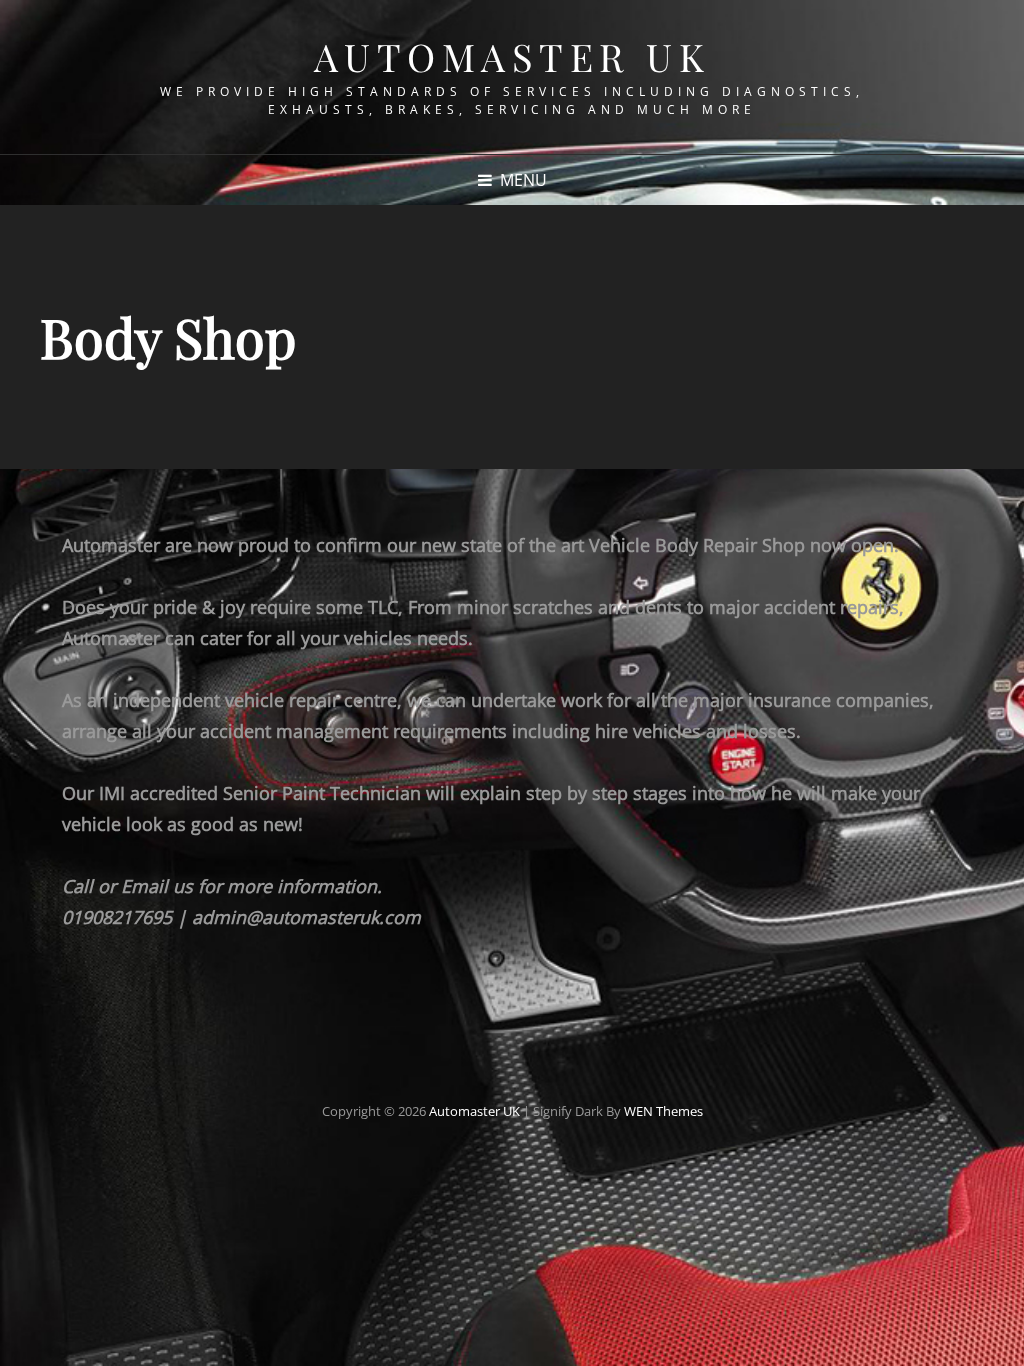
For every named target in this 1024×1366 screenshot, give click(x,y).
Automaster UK (512, 56)
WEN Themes (663, 1111)
